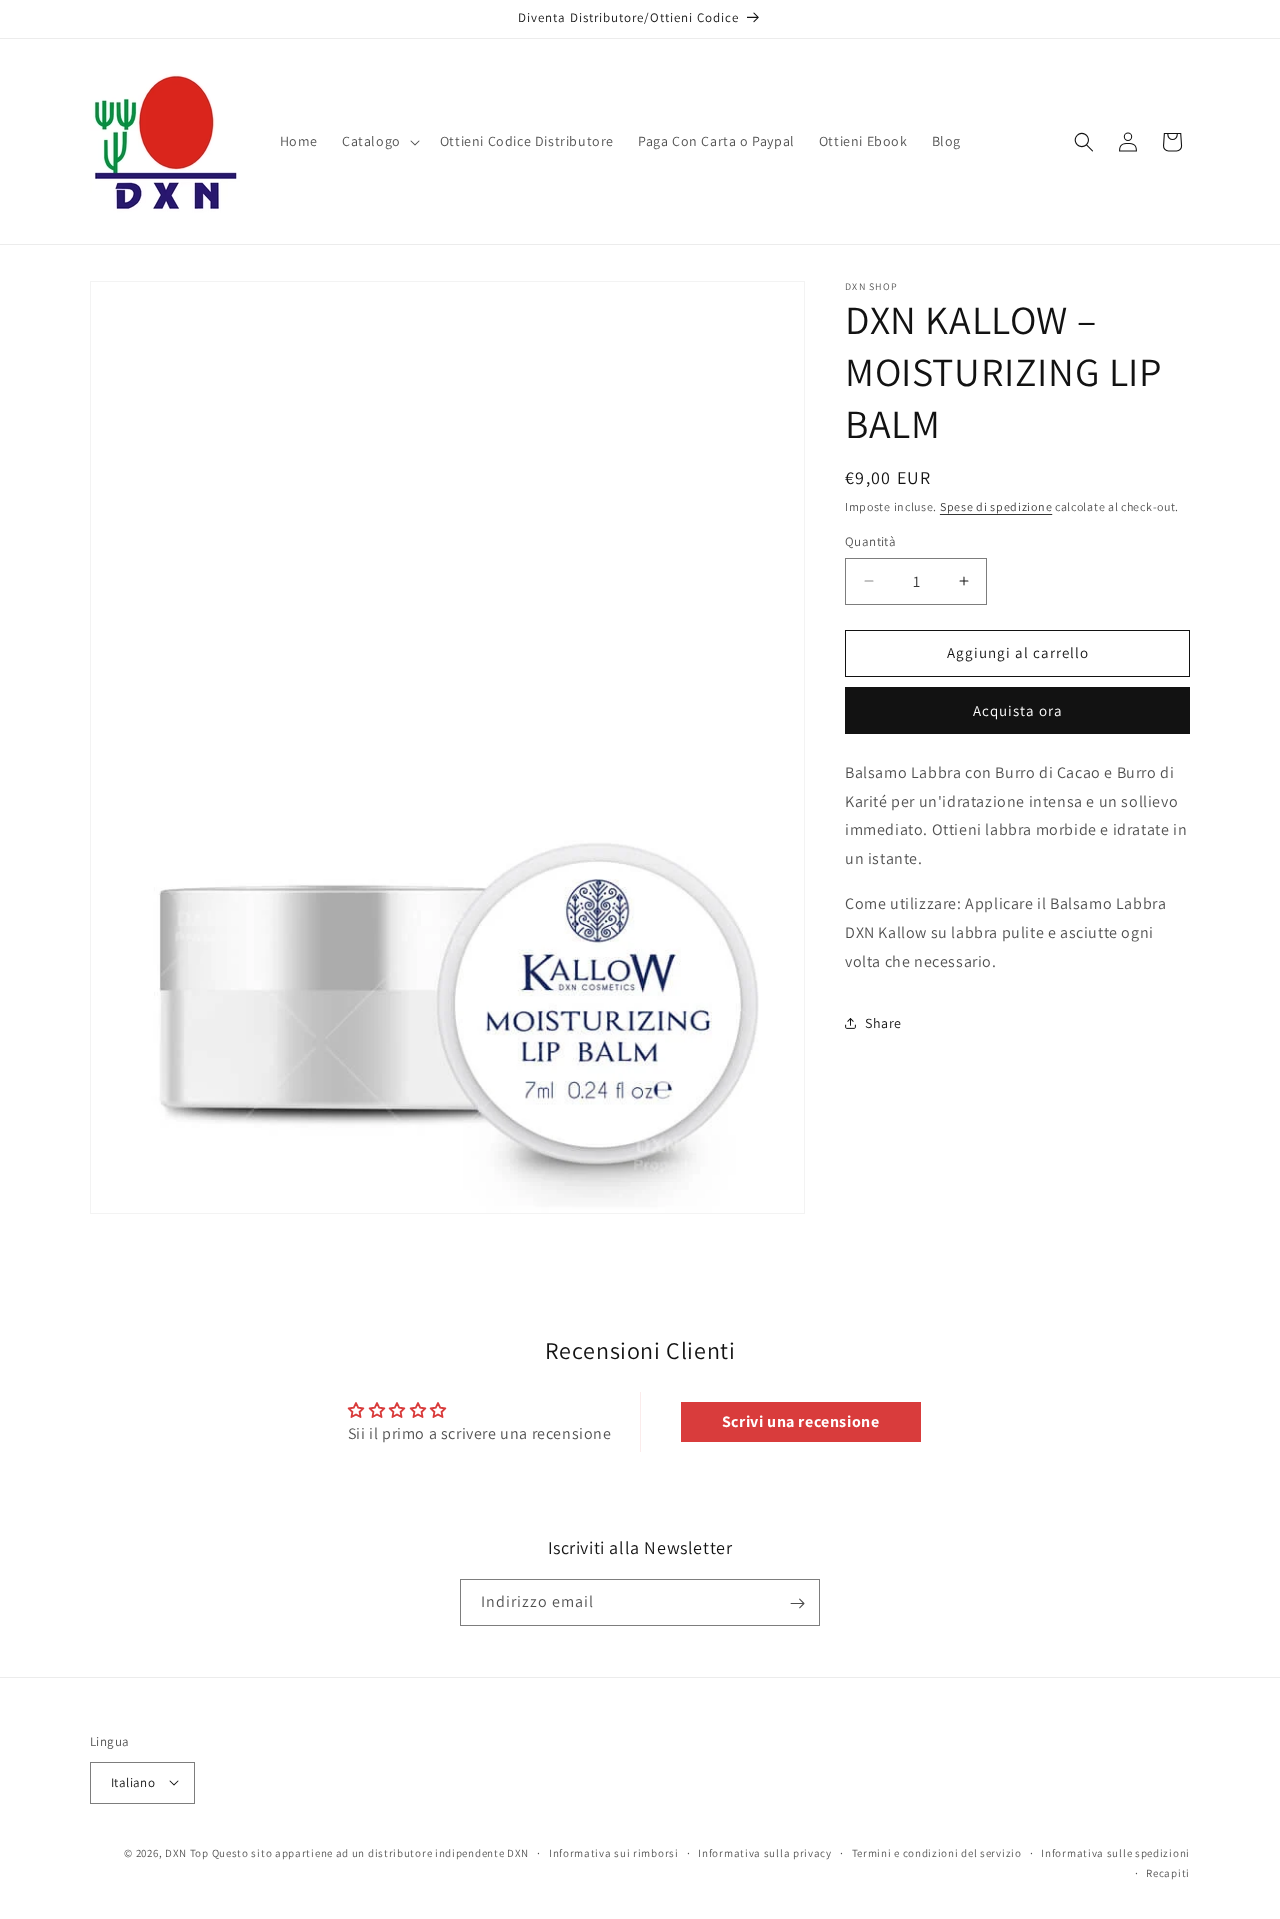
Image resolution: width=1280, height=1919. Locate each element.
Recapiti (1168, 1872)
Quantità (870, 541)
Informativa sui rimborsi (614, 1852)
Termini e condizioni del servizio (937, 1852)
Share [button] (883, 1023)
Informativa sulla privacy (765, 1852)
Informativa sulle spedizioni (1115, 1852)
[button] (379, 141)
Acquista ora (1018, 710)
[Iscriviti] (797, 1603)
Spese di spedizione (996, 506)
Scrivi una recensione (801, 1421)
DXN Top (187, 1852)
